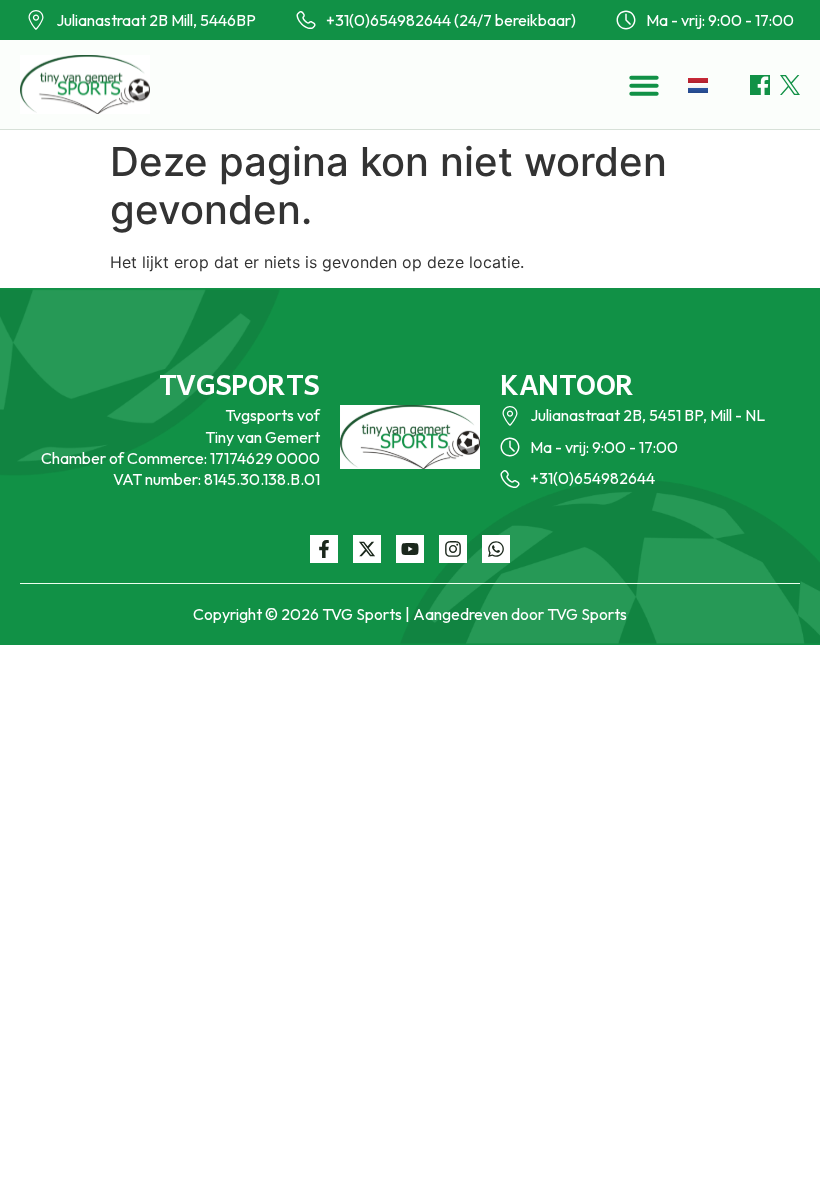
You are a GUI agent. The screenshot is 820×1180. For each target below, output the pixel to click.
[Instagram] (453, 549)
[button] (644, 85)
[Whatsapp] (496, 549)
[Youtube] (410, 549)
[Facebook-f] (324, 549)
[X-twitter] (367, 549)
